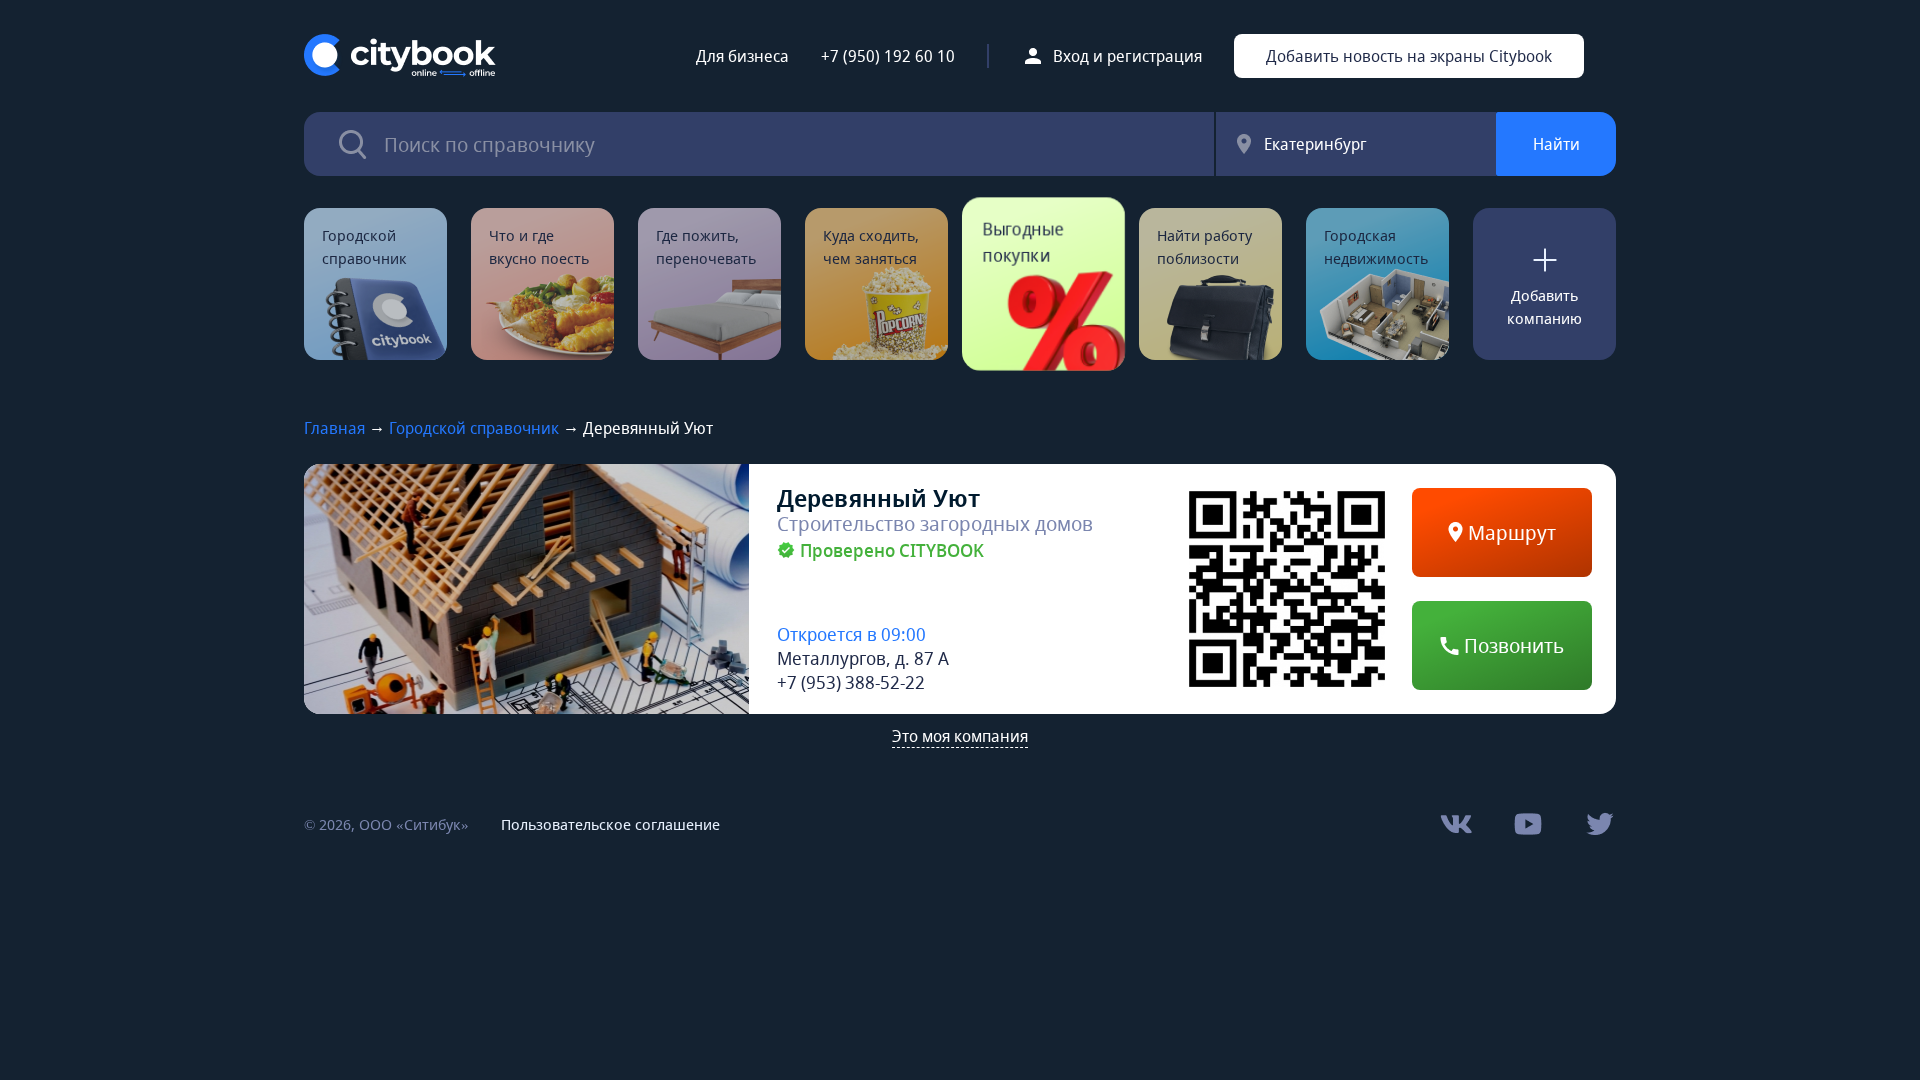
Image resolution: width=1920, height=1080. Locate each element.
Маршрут (1509, 532)
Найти (1556, 144)
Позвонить (1511, 645)
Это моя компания (960, 736)
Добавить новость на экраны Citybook (1409, 56)
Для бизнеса (742, 56)
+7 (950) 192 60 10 (888, 56)
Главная (334, 428)
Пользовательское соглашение (610, 824)
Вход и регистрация (1127, 56)
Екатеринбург (1315, 144)
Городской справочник (474, 428)
